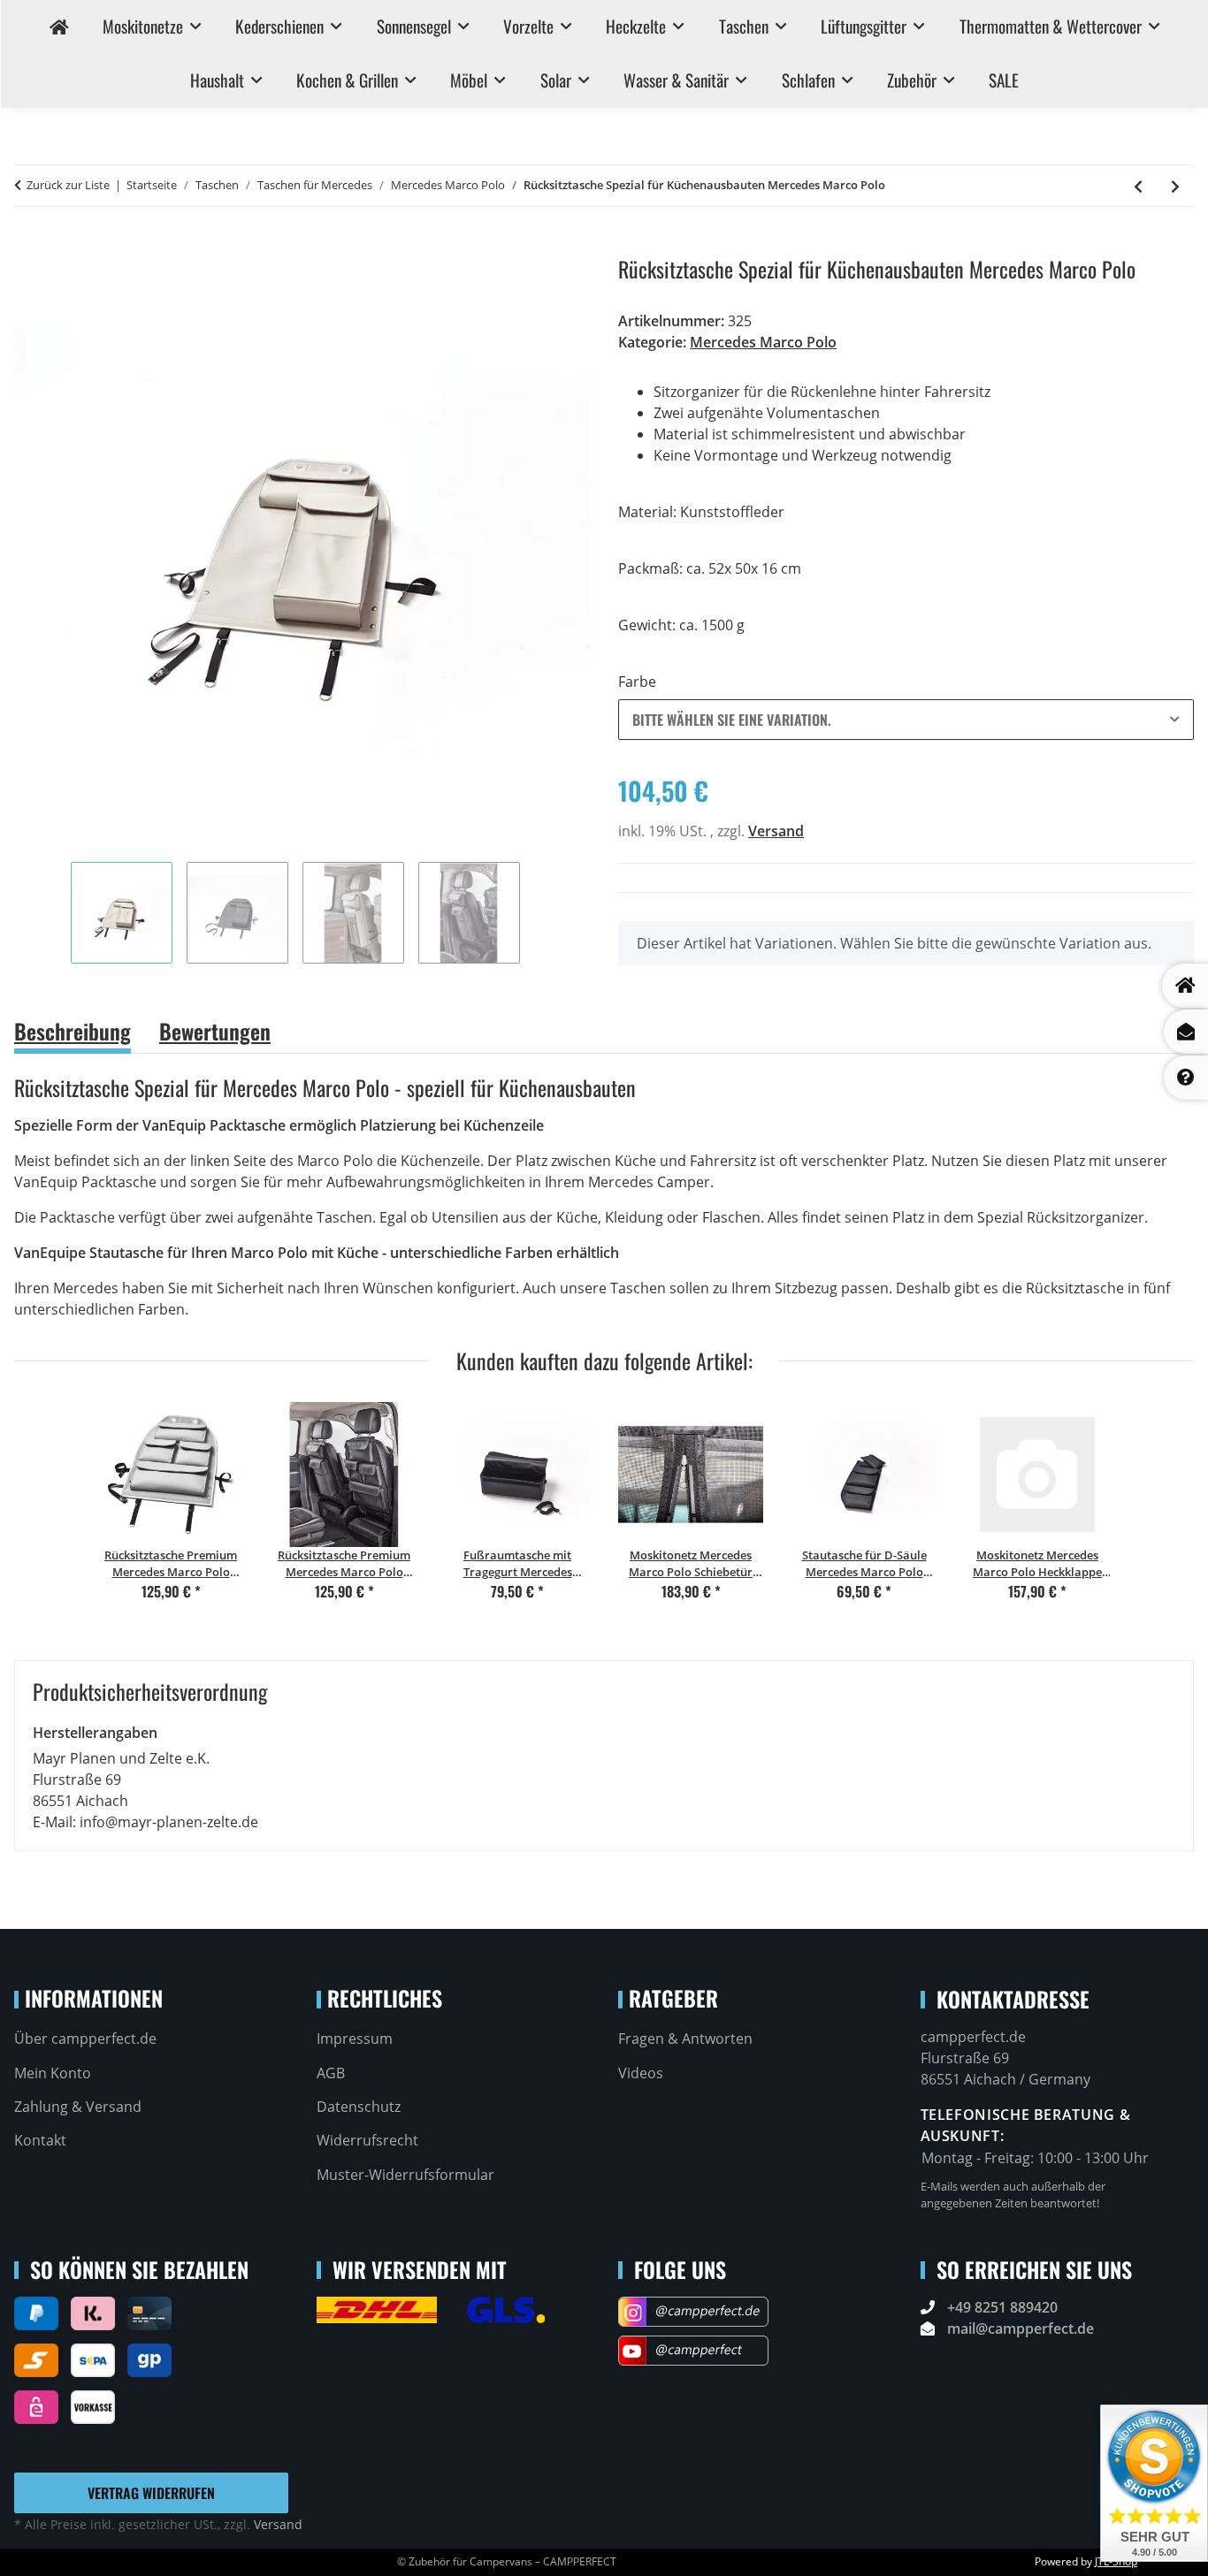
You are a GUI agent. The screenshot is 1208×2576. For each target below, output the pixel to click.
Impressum (355, 2039)
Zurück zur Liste (68, 185)
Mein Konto (53, 2073)
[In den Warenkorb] (28, 247)
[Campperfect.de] (58, 27)
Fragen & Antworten (685, 2039)
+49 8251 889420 (1002, 2307)
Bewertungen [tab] (215, 1031)
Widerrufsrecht (367, 2140)
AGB (331, 2073)
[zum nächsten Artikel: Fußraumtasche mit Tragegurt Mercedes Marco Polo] (1175, 186)
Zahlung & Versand (78, 2107)
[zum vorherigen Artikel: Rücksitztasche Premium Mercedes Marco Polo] (1138, 186)
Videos (641, 2073)
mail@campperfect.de (1021, 2328)
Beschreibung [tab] (73, 1031)
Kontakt (40, 2140)
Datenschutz (359, 2107)
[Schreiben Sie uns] (1186, 1032)
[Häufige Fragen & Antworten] (1186, 1078)
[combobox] (906, 720)
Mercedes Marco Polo (763, 342)
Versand (776, 831)
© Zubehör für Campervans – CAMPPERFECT (507, 2561)
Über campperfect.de (85, 2039)
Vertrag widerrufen (151, 2493)
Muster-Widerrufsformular (405, 2175)
